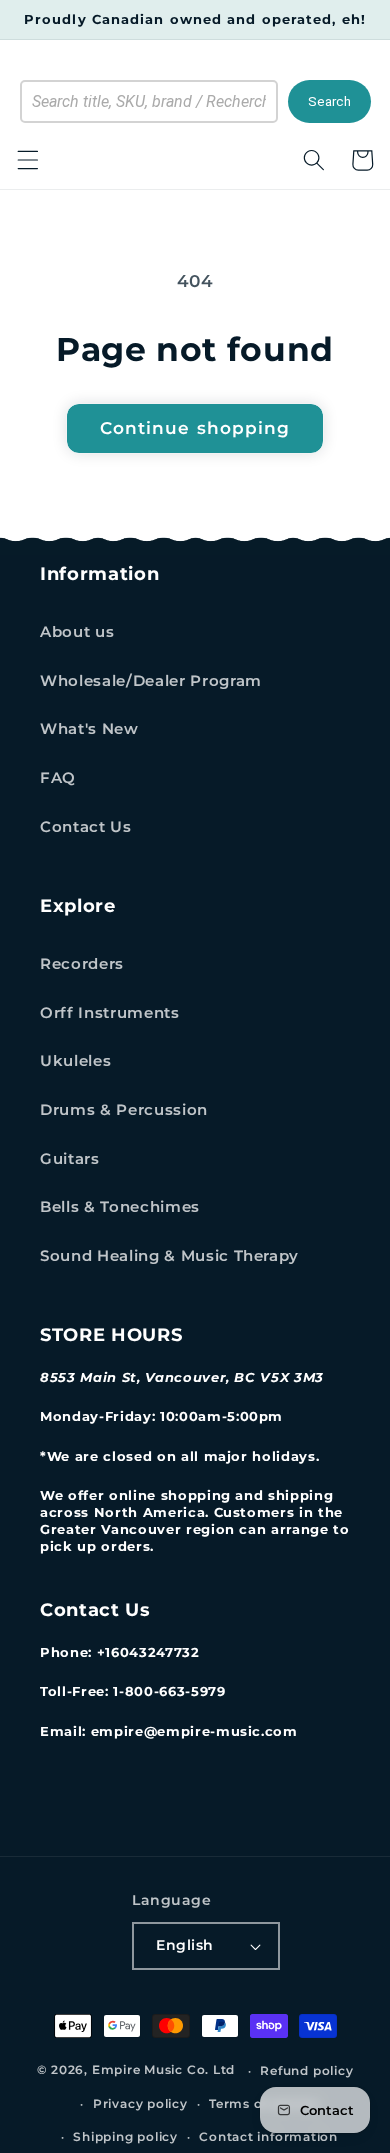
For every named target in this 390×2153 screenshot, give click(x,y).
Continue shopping (195, 428)
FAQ (58, 777)
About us (77, 631)
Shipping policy (125, 2136)
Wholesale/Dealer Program (151, 680)
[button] (27, 160)
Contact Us (86, 826)
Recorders (82, 963)
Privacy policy (140, 2103)
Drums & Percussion (124, 1109)
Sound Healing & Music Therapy (169, 1255)
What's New (89, 728)
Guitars (70, 1158)
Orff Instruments (110, 1012)
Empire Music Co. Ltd (163, 2070)
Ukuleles (75, 1060)
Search (329, 101)
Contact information (268, 2136)
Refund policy (306, 2070)
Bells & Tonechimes (120, 1206)
